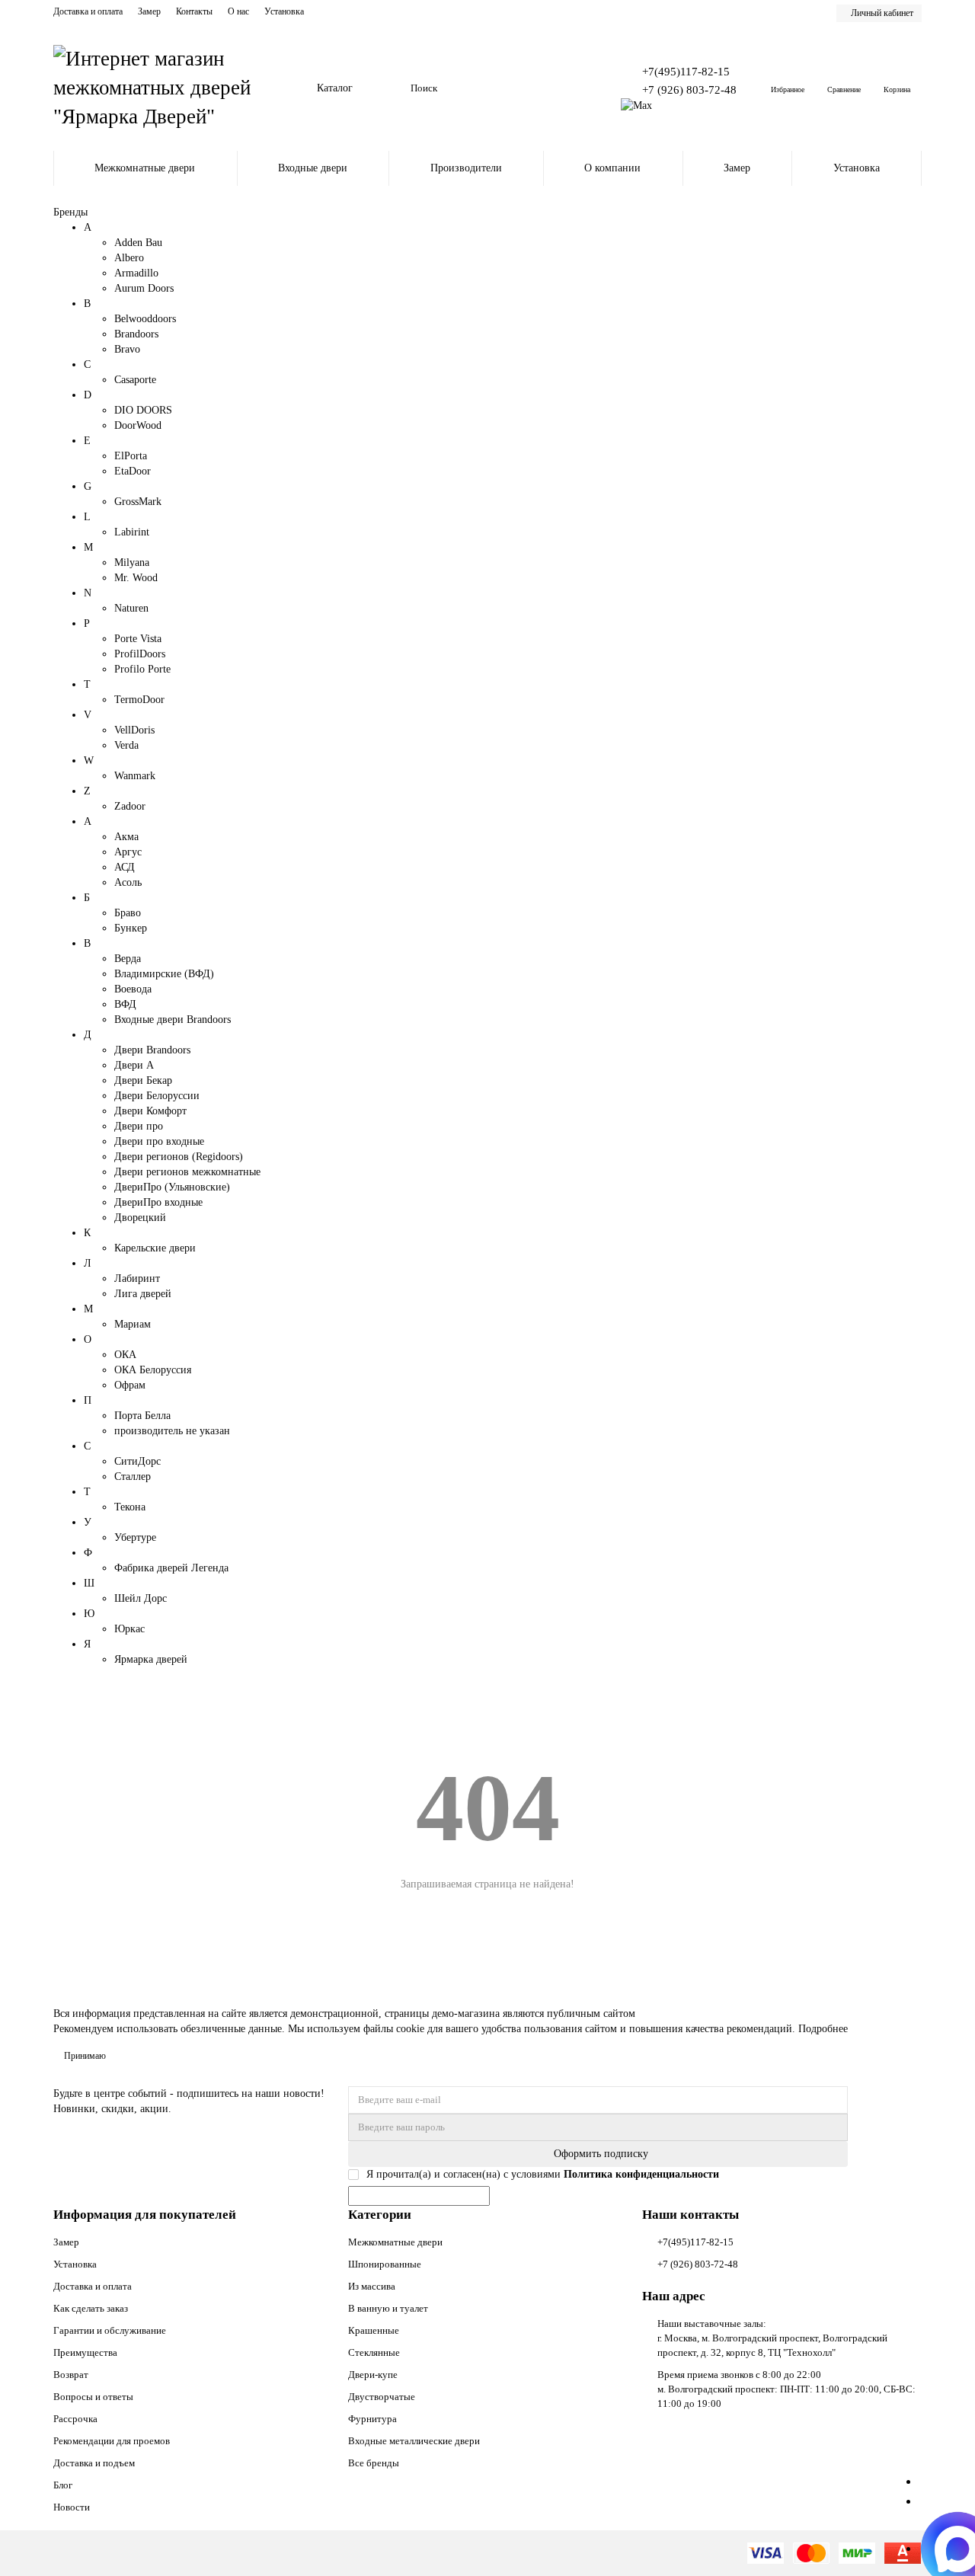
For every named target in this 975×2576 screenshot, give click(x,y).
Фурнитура (372, 2419)
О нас (238, 11)
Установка (284, 11)
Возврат (71, 2375)
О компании (612, 168)
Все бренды (374, 2463)
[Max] (636, 105)
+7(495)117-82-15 (686, 71)
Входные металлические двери (414, 2441)
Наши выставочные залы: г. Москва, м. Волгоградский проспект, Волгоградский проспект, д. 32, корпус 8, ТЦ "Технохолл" (772, 2338)
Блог (63, 2485)
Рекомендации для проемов (112, 2441)
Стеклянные (374, 2352)
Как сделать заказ (91, 2308)
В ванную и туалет (388, 2308)
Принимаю (85, 2056)
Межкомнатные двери (145, 168)
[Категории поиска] (390, 88)
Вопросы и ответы (93, 2397)
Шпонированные (385, 2264)
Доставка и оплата (88, 11)
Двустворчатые (382, 2397)
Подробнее (823, 2029)
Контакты (194, 11)
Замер (149, 11)
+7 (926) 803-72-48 (689, 89)
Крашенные (374, 2330)
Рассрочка (75, 2419)
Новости (72, 2507)
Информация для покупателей (145, 2215)
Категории (380, 2215)
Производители (466, 168)
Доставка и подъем (94, 2463)
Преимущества (85, 2352)
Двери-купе (373, 2375)
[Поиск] (571, 88)
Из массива (372, 2286)
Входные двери (313, 168)
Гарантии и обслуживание (110, 2330)
